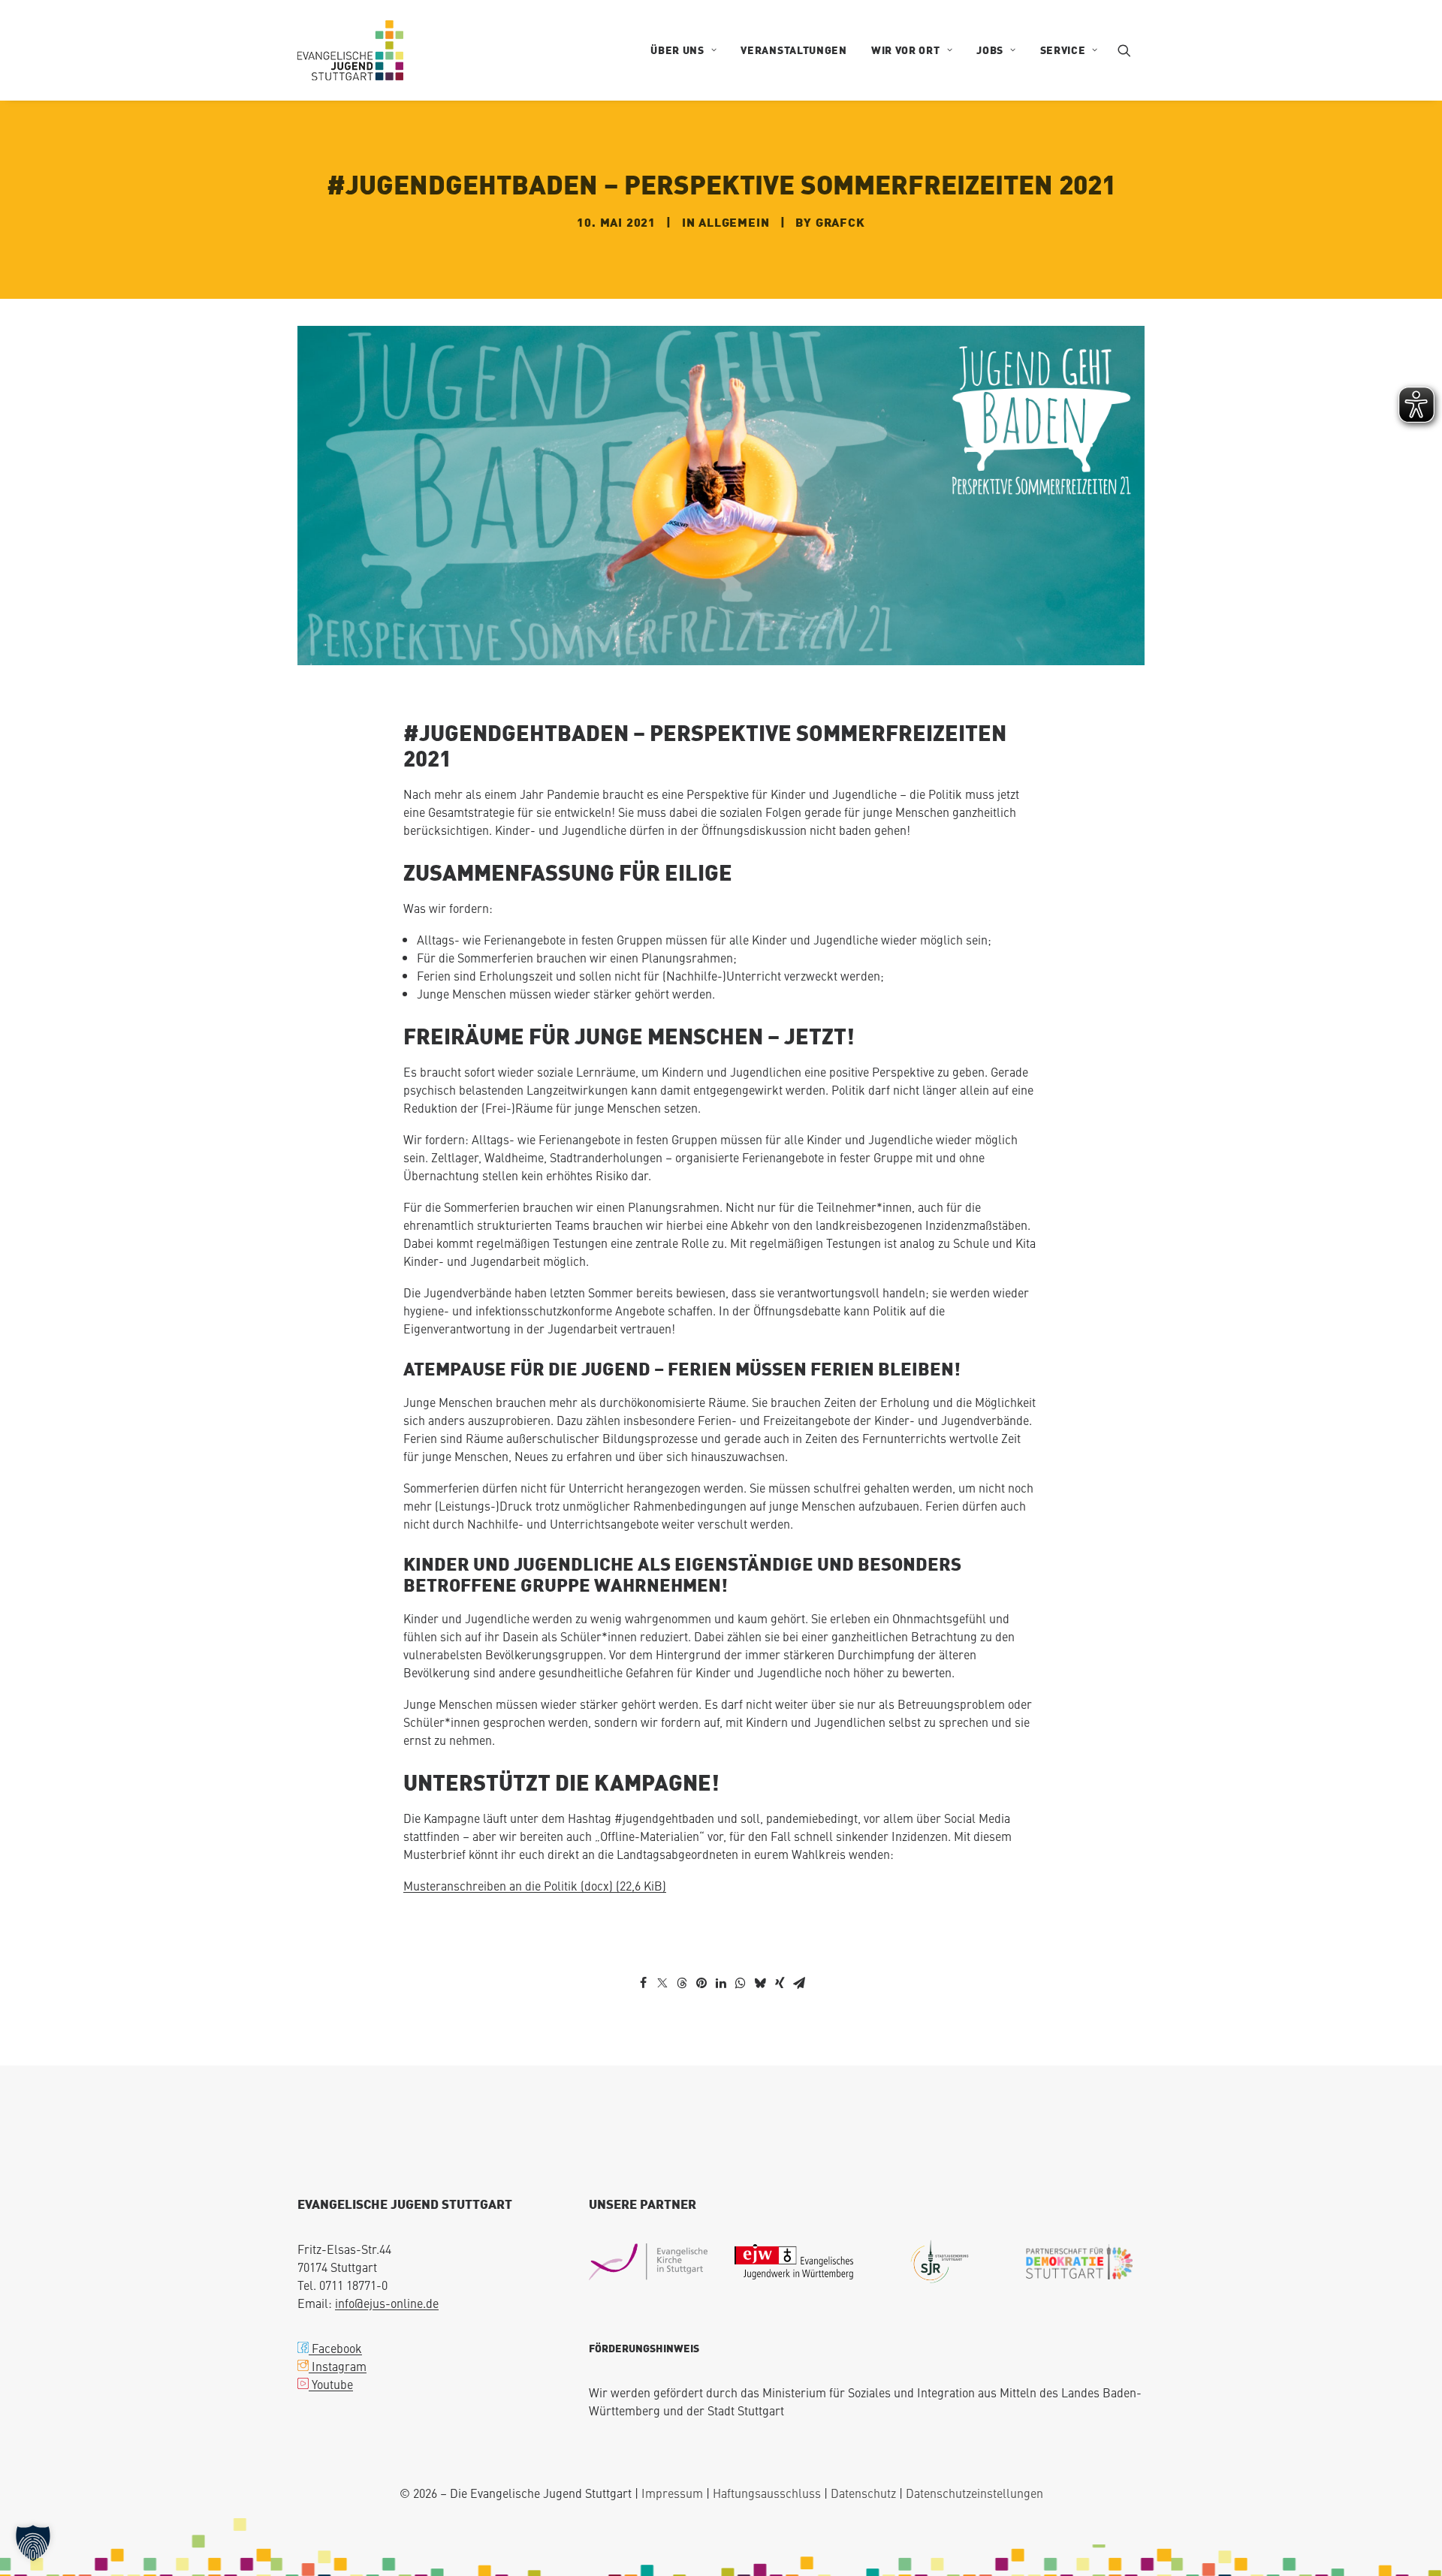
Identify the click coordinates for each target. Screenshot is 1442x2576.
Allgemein (734, 201)
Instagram (338, 2324)
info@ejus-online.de (387, 2261)
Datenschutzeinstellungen (974, 2451)
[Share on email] (799, 1941)
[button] (1131, 50)
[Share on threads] (682, 1941)
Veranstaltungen (794, 50)
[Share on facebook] (643, 1941)
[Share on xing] (780, 1941)
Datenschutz (863, 2451)
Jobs (990, 50)
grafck (840, 201)
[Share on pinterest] (701, 1941)
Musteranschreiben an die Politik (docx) (535, 1843)
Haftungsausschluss (767, 2451)
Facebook (335, 2306)
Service (1063, 50)
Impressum (672, 2451)
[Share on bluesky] (760, 1941)
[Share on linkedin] (721, 1941)
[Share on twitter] (662, 1941)
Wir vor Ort (906, 50)
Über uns (677, 50)
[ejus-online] (350, 50)
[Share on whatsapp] (741, 1941)
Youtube (331, 2342)
